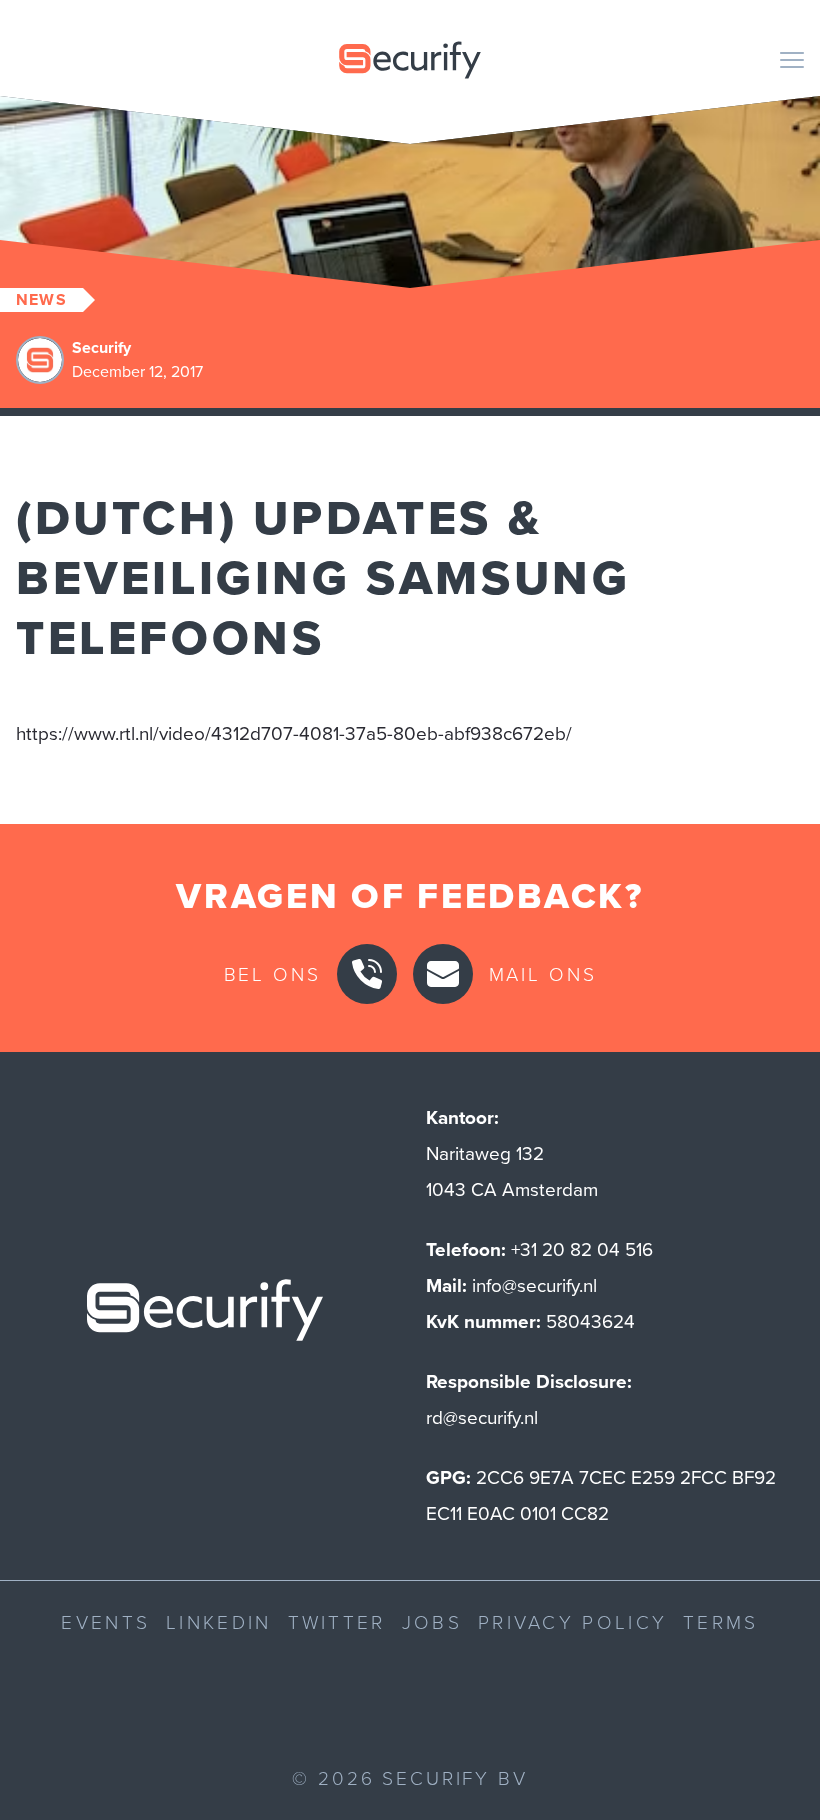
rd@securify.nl (482, 1417)
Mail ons (543, 973)
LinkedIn (218, 1621)
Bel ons (272, 973)
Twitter (337, 1621)
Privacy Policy (572, 1621)
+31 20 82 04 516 (582, 1249)
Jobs (432, 1621)
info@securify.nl (534, 1285)
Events (105, 1621)
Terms (721, 1621)
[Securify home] (205, 1316)
